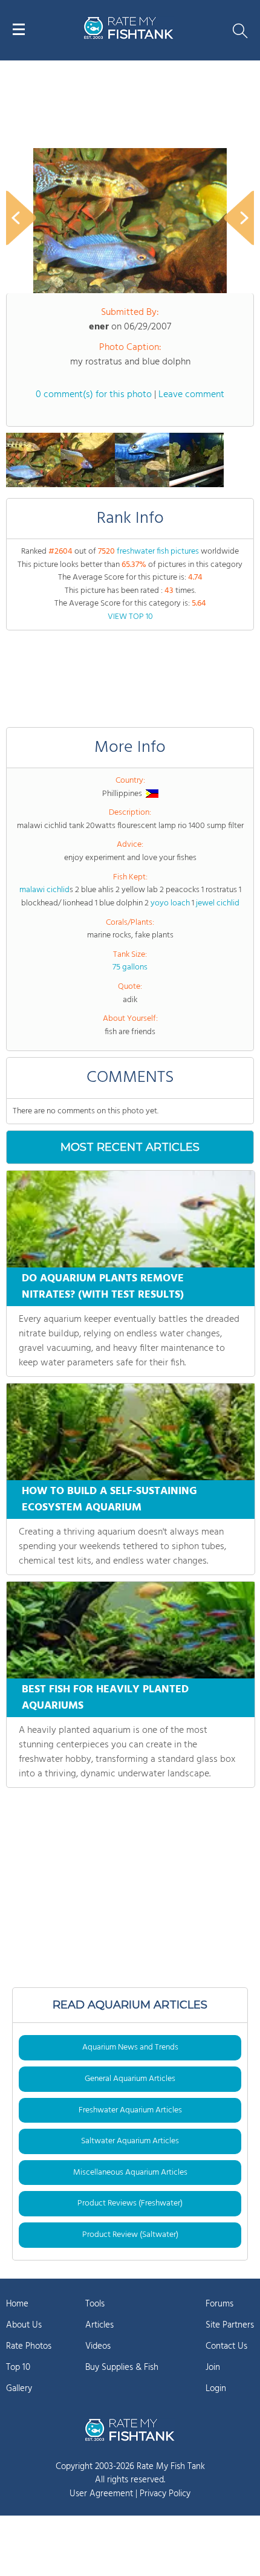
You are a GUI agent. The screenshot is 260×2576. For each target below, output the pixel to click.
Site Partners (230, 2325)
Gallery (19, 2389)
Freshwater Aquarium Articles (130, 2110)
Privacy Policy (165, 2494)
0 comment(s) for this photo (94, 395)
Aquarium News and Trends (130, 2047)
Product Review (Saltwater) (130, 2235)
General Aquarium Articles (130, 2079)
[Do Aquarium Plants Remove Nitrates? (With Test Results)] (131, 1219)
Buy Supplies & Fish (122, 2367)
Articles (99, 2325)
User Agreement (101, 2494)
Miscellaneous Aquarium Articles (130, 2173)
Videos (98, 2346)
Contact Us (226, 2346)
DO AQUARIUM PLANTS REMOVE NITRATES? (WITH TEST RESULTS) (103, 1287)
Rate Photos (29, 2346)
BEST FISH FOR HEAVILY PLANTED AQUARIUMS (105, 1698)
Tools (95, 2304)
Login (216, 2389)
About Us (24, 2325)
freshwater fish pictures (158, 552)
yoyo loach (170, 903)
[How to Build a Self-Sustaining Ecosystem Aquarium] (131, 1432)
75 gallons (130, 967)
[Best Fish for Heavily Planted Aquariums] (131, 1630)
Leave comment (191, 395)
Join (213, 2367)
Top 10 (18, 2367)
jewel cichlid (218, 903)
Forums (219, 2304)
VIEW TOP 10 (130, 617)
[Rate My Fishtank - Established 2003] (130, 2430)
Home (17, 2304)
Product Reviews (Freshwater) (130, 2203)
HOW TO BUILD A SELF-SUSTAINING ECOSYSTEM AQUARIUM (109, 1500)
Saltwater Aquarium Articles (130, 2141)
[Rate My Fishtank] (129, 37)
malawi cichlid (44, 890)
